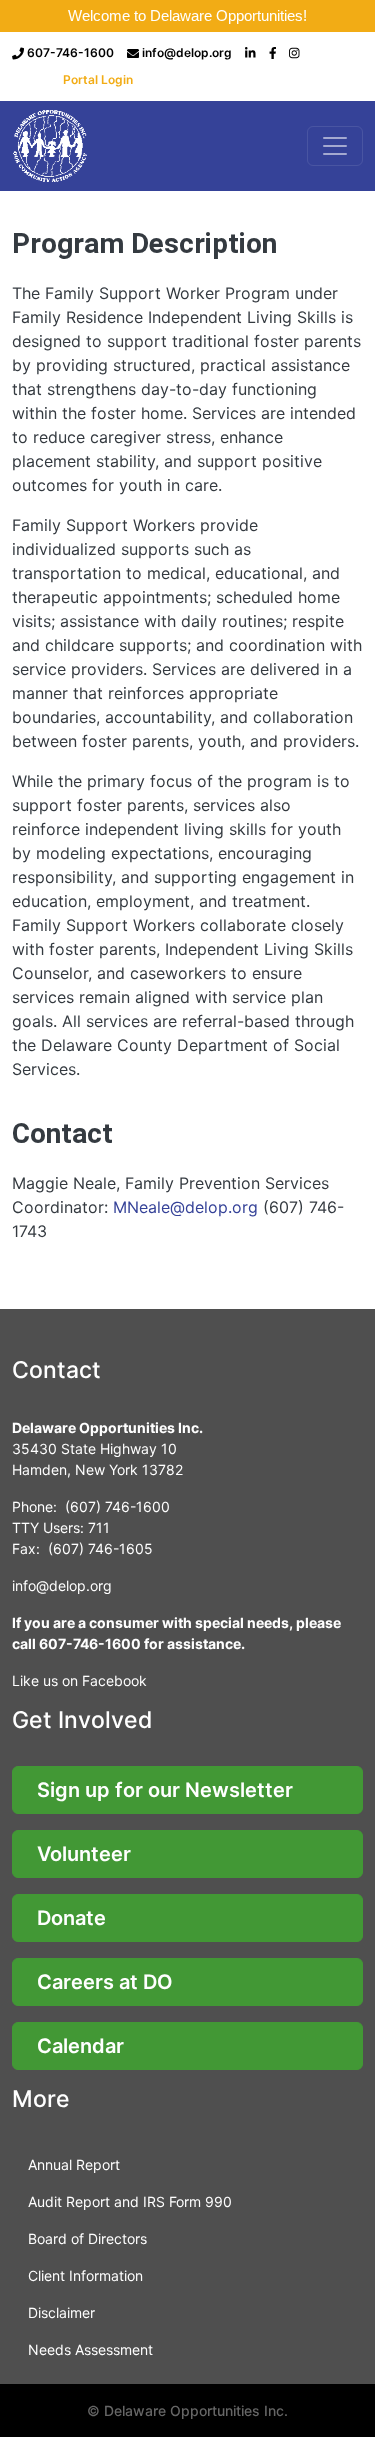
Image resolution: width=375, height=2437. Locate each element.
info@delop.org (187, 52)
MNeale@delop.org (185, 1207)
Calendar (80, 2046)
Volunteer (84, 1854)
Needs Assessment (90, 2349)
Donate (71, 1918)
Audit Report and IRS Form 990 (130, 2201)
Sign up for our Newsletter (165, 1790)
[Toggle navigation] (335, 146)
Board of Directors (87, 2238)
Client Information (85, 2275)
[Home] (52, 146)
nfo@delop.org (63, 1585)
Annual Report (74, 2164)
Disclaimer (61, 2312)
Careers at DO (105, 1982)
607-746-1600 (70, 52)
